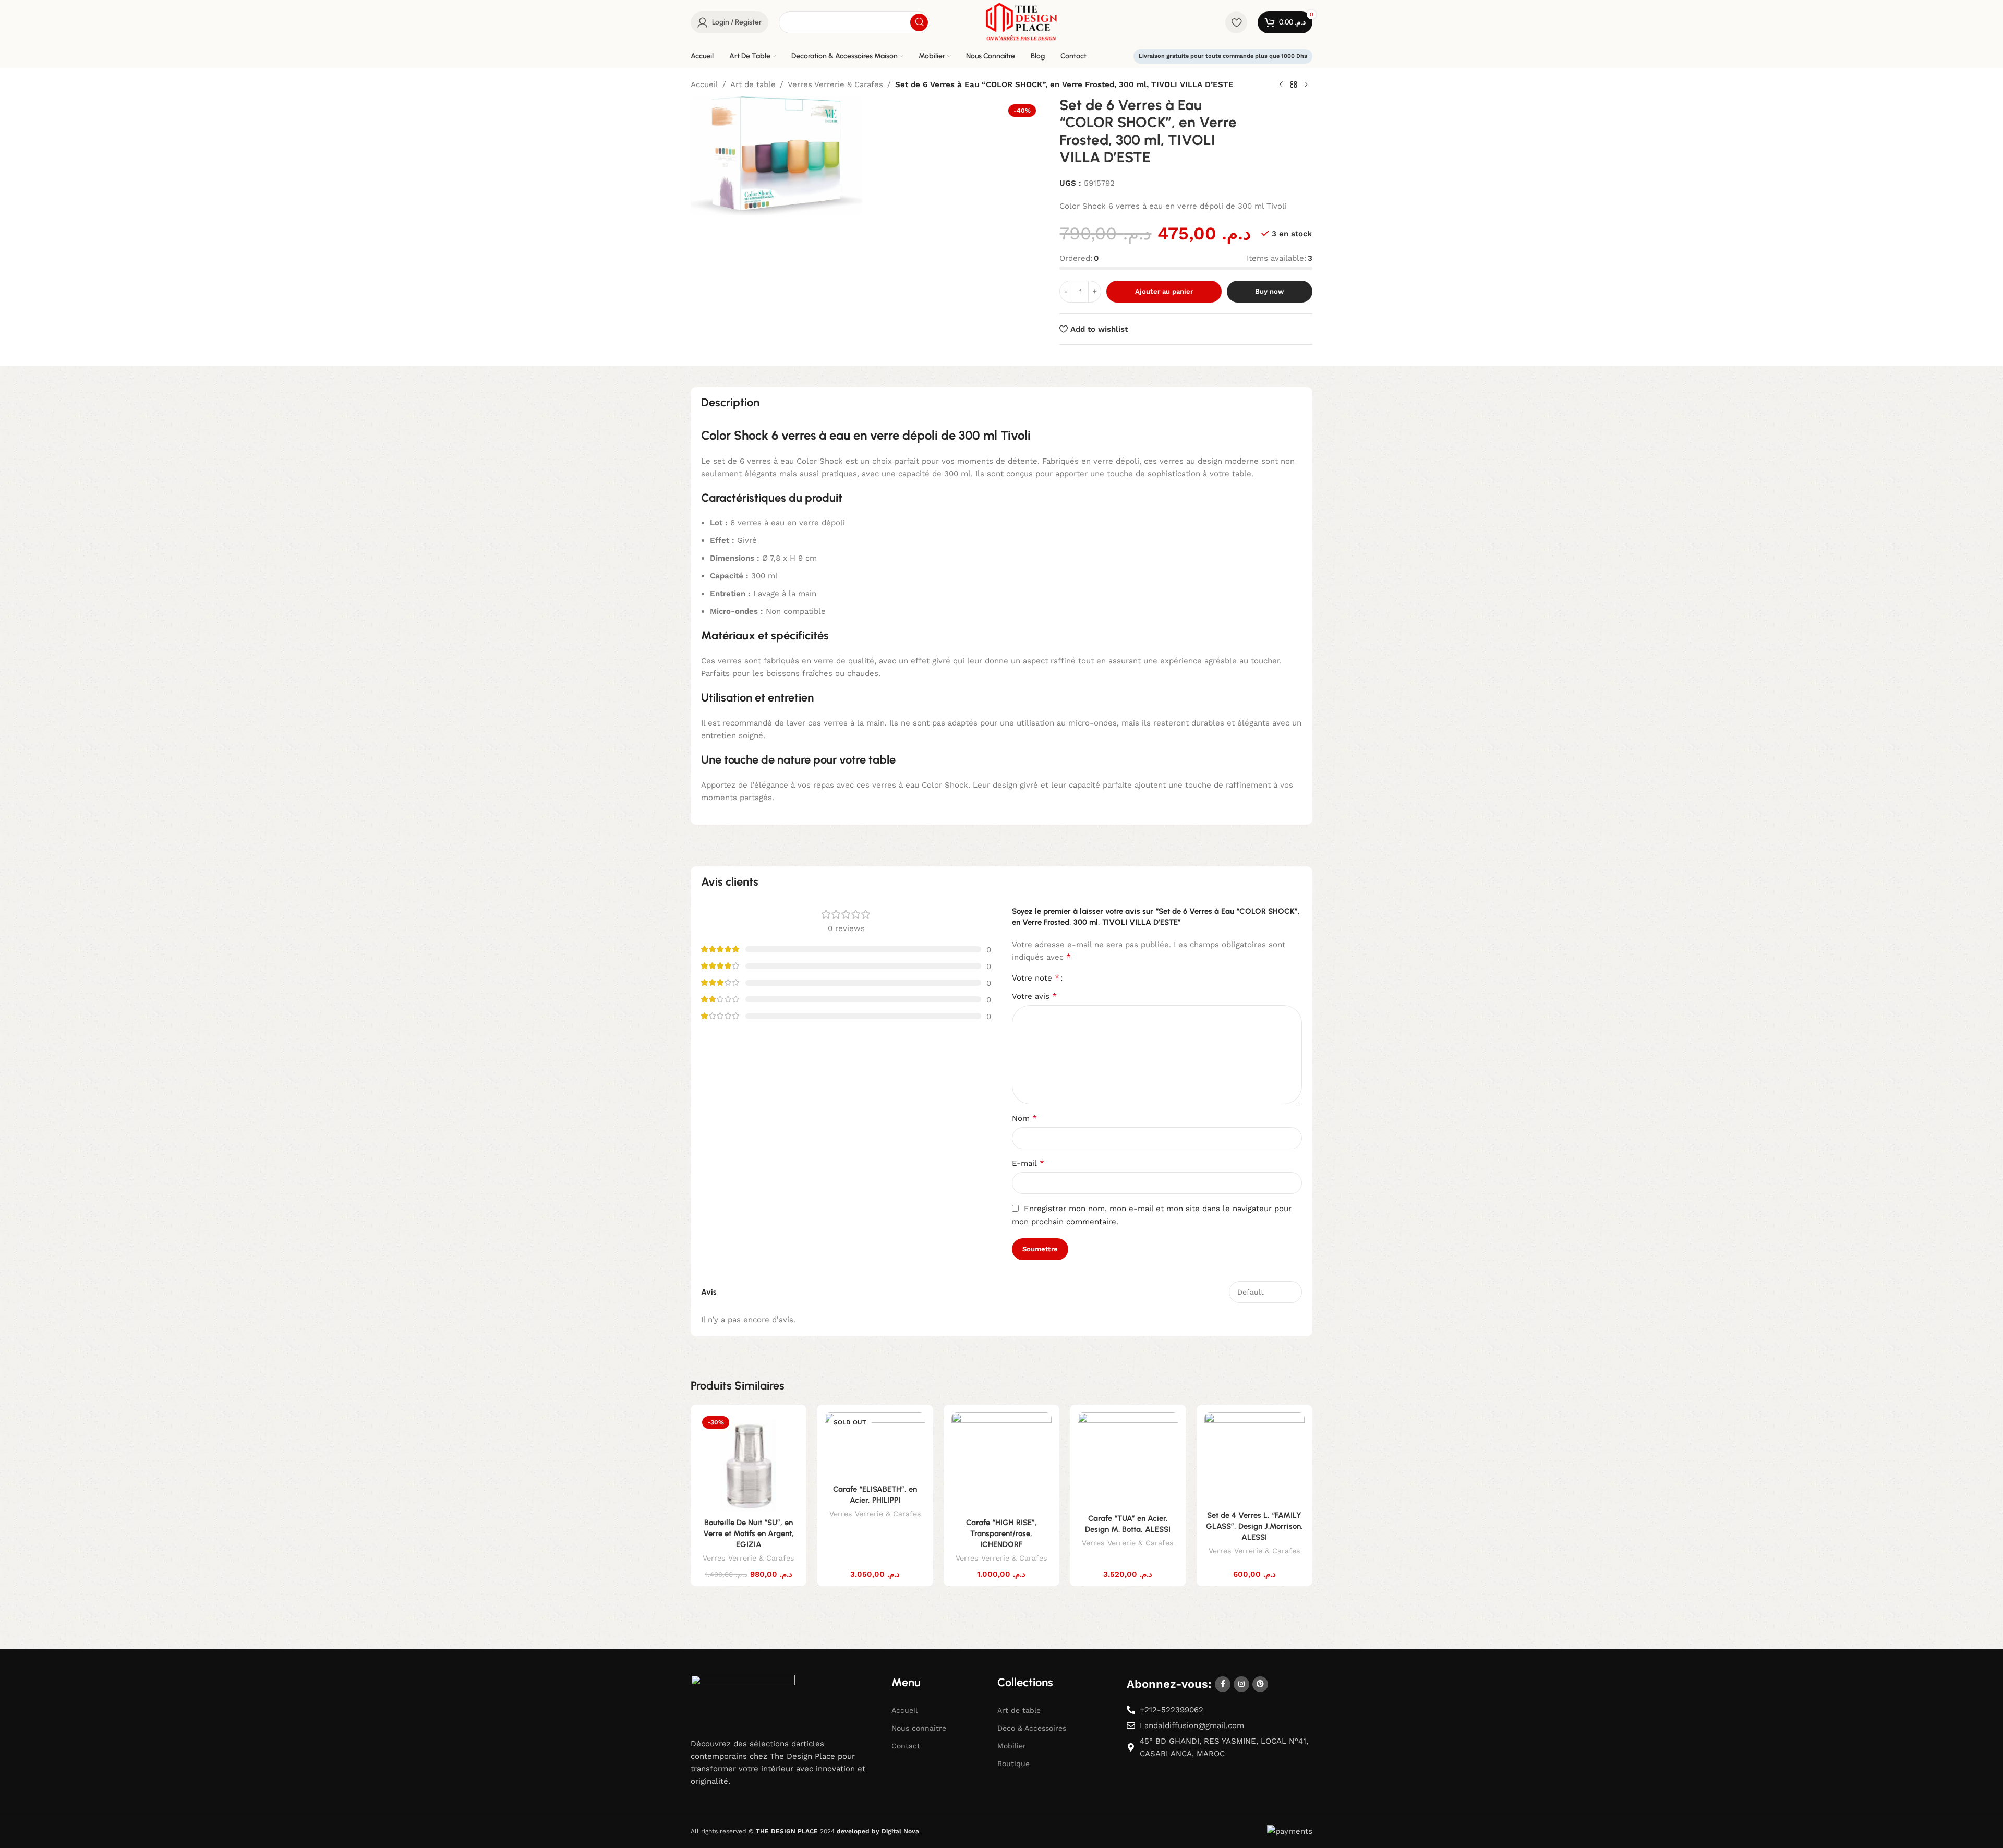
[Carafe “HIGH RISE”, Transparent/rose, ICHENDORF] (1001, 1463)
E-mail (1028, 1163)
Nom (1024, 1118)
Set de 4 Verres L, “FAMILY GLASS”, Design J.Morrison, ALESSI (1254, 1526)
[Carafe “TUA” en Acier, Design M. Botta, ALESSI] (1128, 1460)
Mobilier (1012, 1746)
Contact (906, 1746)
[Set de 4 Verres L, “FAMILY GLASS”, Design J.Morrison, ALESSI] (1254, 1459)
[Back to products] (1294, 85)
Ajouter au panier (1164, 291)
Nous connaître (919, 1728)
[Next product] (1306, 85)
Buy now (1269, 291)
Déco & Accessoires (1032, 1728)
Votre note (1036, 978)
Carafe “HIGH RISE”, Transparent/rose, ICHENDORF (1001, 1533)
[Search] (919, 22)
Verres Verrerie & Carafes (835, 84)
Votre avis (1034, 996)
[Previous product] (1281, 85)
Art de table (753, 84)
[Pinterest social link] (1260, 1684)
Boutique (1013, 1764)
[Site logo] (1021, 21)
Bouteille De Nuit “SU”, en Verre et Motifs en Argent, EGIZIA (749, 1533)
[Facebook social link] (1223, 1684)
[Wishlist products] (1236, 22)
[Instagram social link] (1241, 1684)
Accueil (704, 84)
